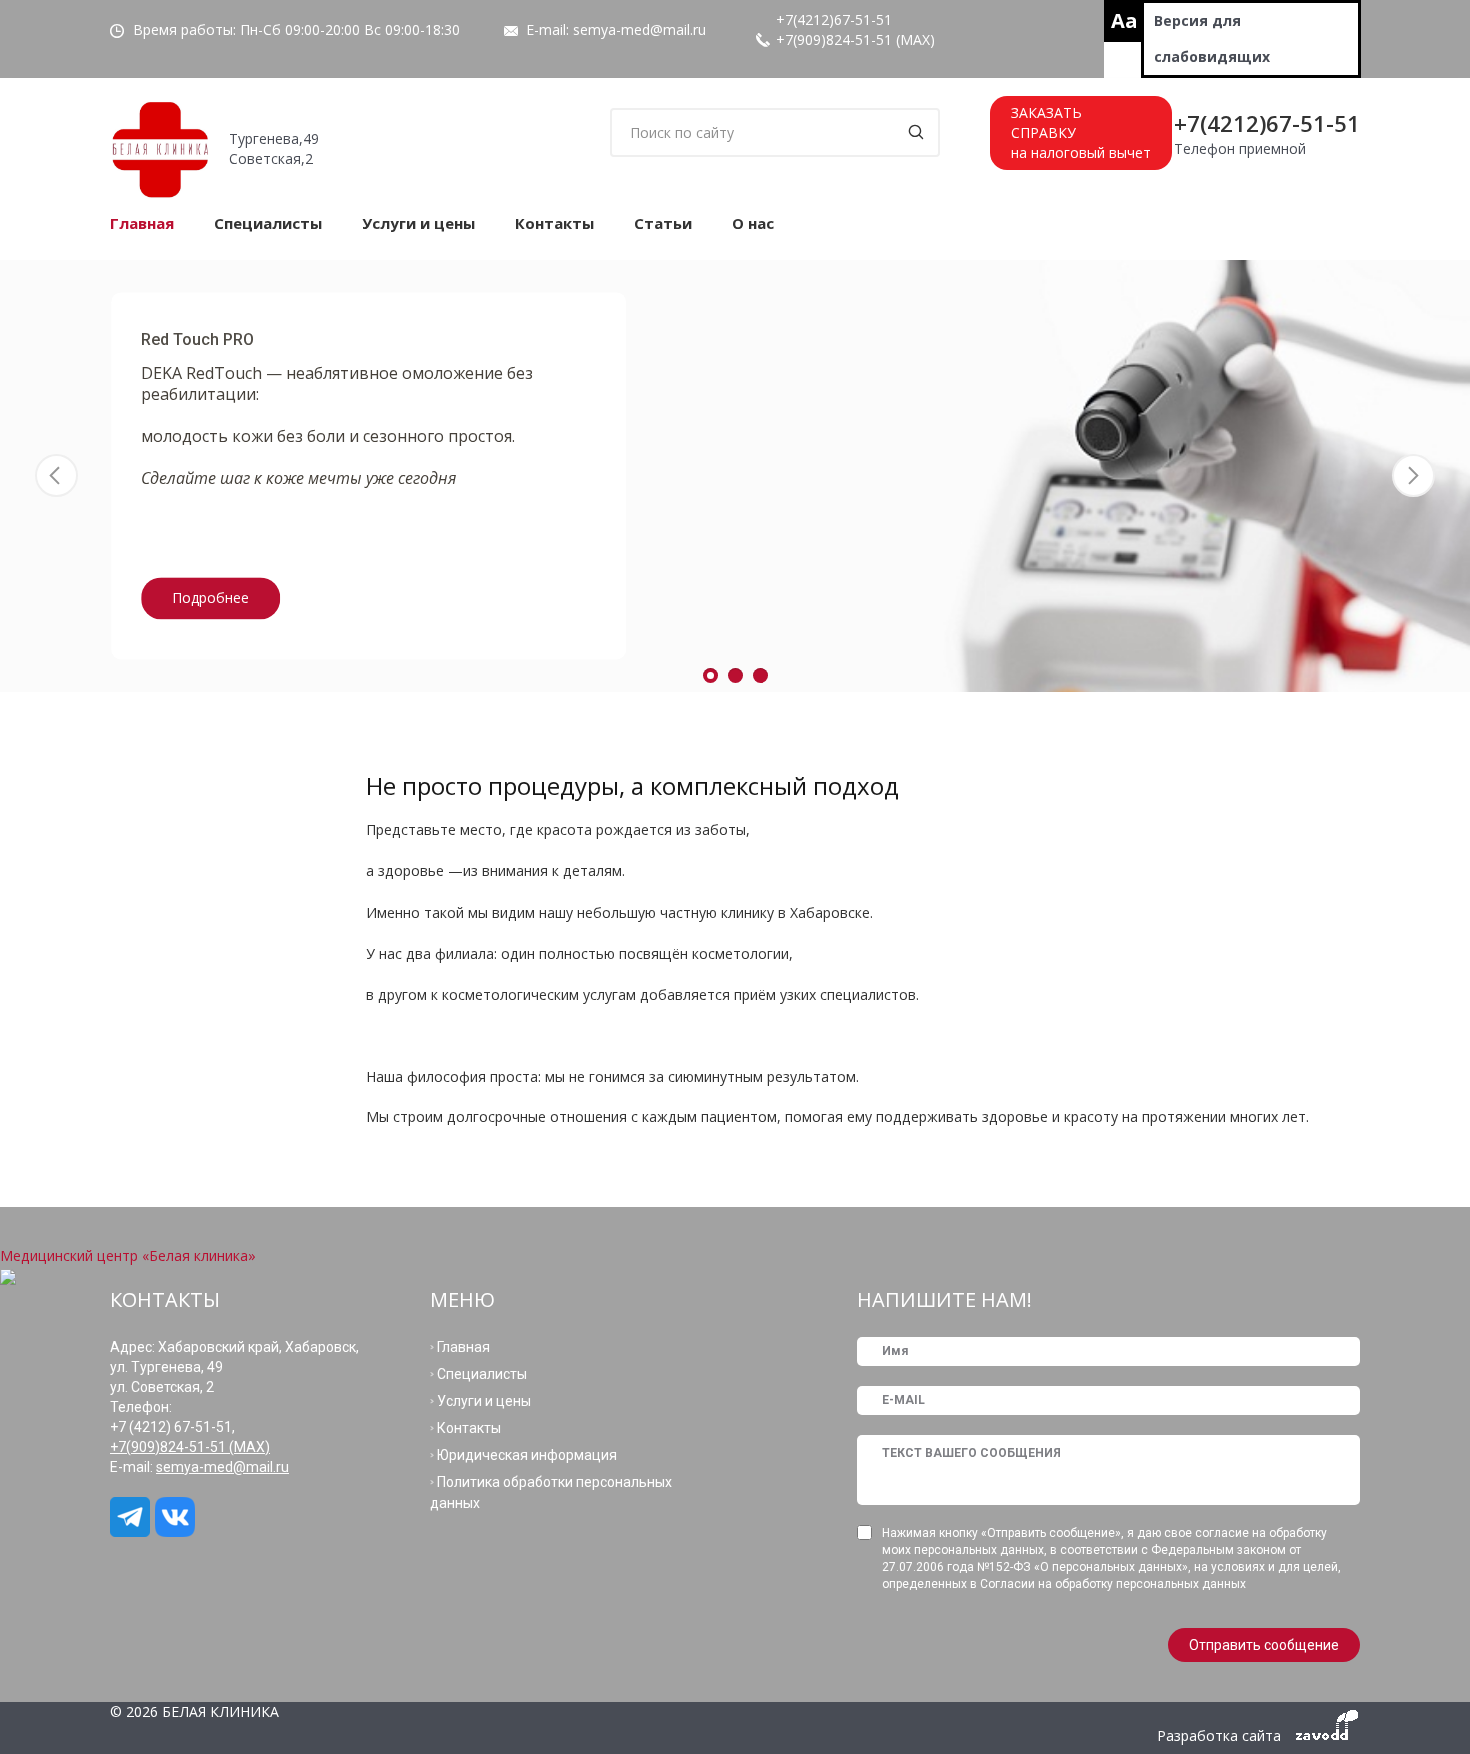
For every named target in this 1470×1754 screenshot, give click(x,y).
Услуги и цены (418, 223)
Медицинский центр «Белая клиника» (128, 1255)
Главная (142, 223)
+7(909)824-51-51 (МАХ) (855, 39)
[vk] (177, 1517)
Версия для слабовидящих (1212, 38)
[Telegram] (132, 1517)
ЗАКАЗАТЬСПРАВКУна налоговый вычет (1081, 132)
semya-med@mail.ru (639, 29)
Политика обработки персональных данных (551, 1492)
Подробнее (210, 598)
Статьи (663, 223)
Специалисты (268, 223)
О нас (753, 223)
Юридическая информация (527, 1455)
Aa (1124, 20)
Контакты (554, 223)
